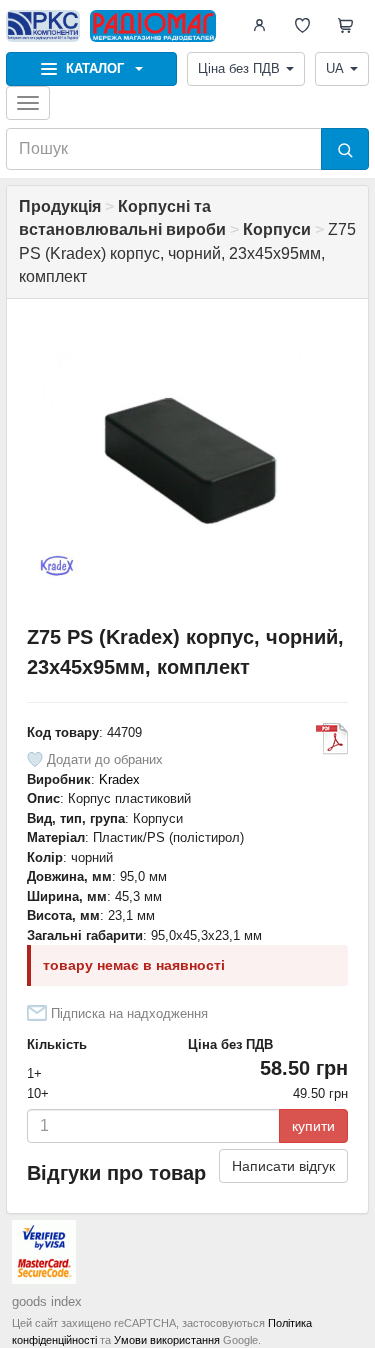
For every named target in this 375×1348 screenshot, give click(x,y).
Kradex (119, 779)
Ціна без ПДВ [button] (239, 68)
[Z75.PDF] (332, 739)
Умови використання (167, 1340)
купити (313, 1126)
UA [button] (335, 68)
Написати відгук (283, 1166)
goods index (47, 1301)
